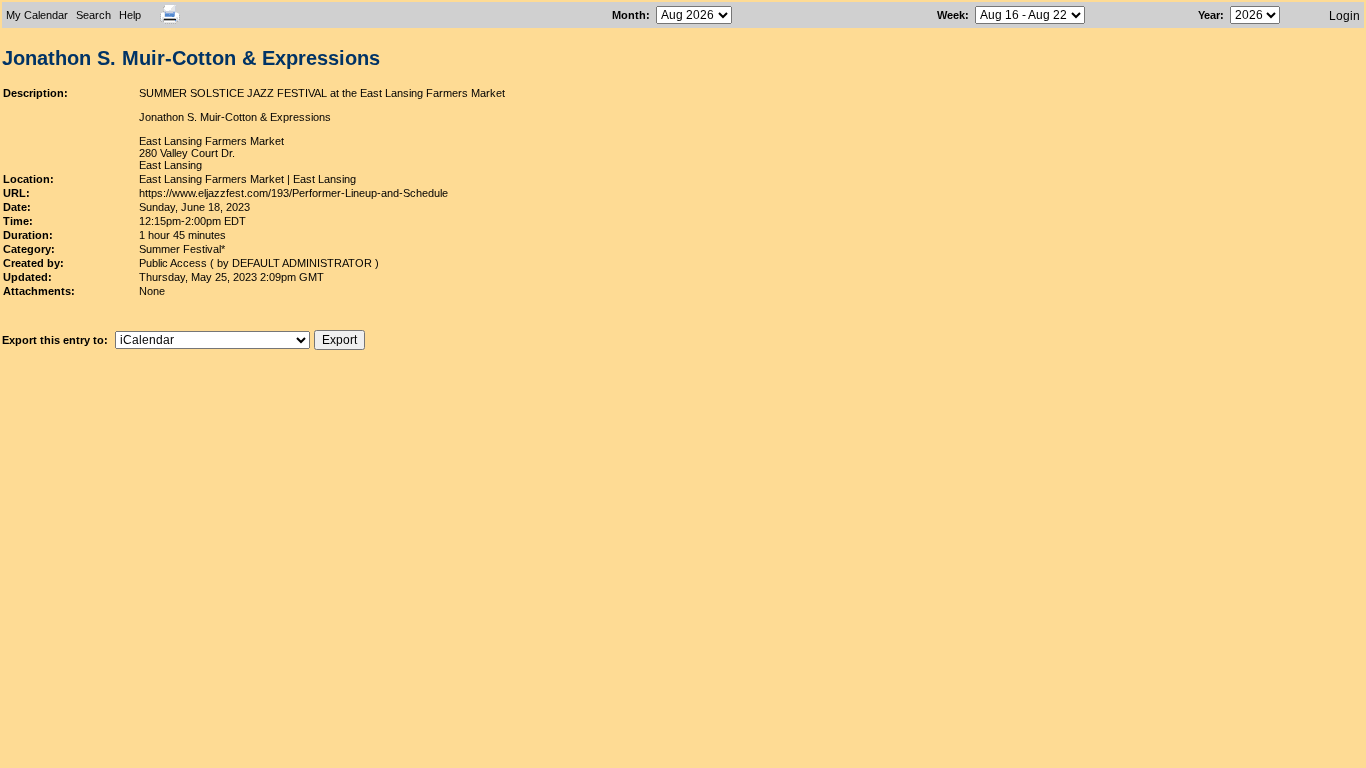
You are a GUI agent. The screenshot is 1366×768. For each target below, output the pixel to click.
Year (1209, 15)
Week (951, 15)
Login (1344, 16)
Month (629, 15)
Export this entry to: (56, 340)
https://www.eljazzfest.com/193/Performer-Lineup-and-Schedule (293, 193)
